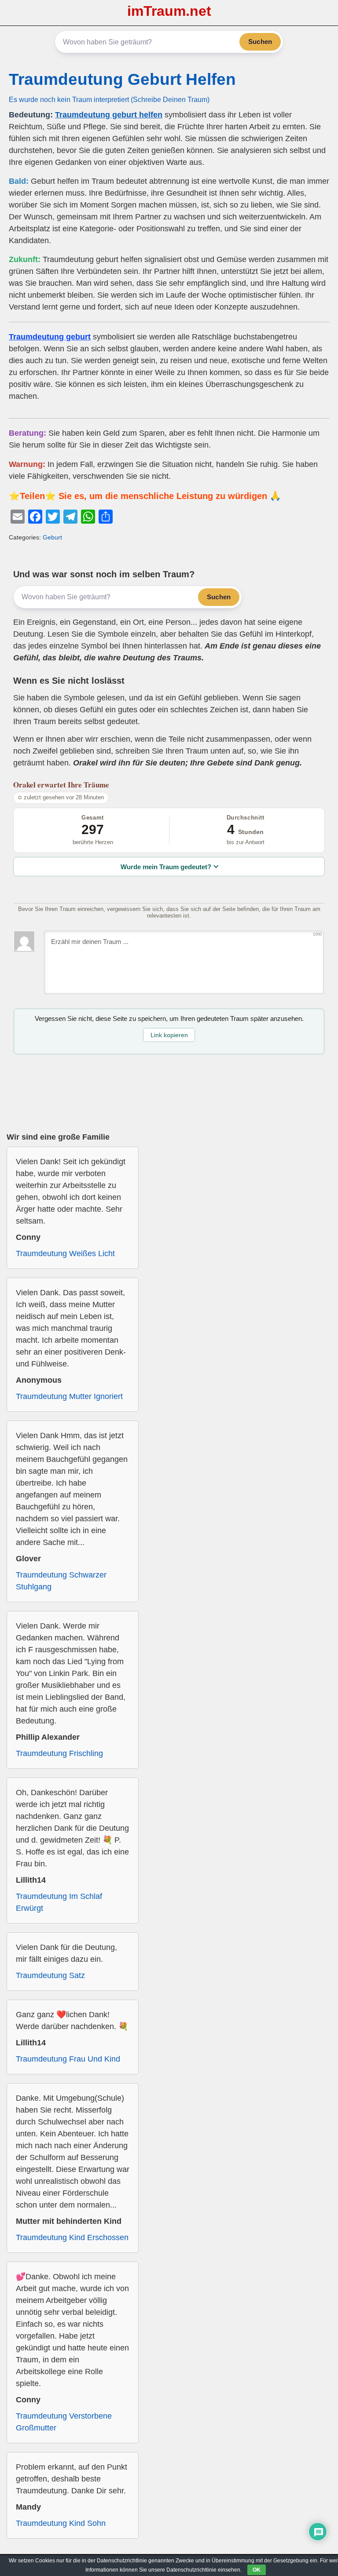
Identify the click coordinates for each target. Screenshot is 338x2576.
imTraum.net (169, 11)
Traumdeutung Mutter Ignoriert (69, 1396)
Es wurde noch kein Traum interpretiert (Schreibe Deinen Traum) (109, 99)
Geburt (52, 537)
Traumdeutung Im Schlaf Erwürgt (59, 1902)
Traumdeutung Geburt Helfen (122, 79)
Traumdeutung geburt (50, 337)
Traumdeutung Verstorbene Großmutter (64, 2422)
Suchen (260, 42)
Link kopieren (169, 1035)
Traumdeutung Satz (50, 1975)
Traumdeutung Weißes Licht (65, 1253)
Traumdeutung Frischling (59, 1753)
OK (257, 2570)
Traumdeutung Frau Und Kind (68, 2059)
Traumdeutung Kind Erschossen (72, 2237)
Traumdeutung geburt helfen (109, 115)
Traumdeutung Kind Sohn (61, 2523)
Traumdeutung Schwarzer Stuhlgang (61, 1581)
